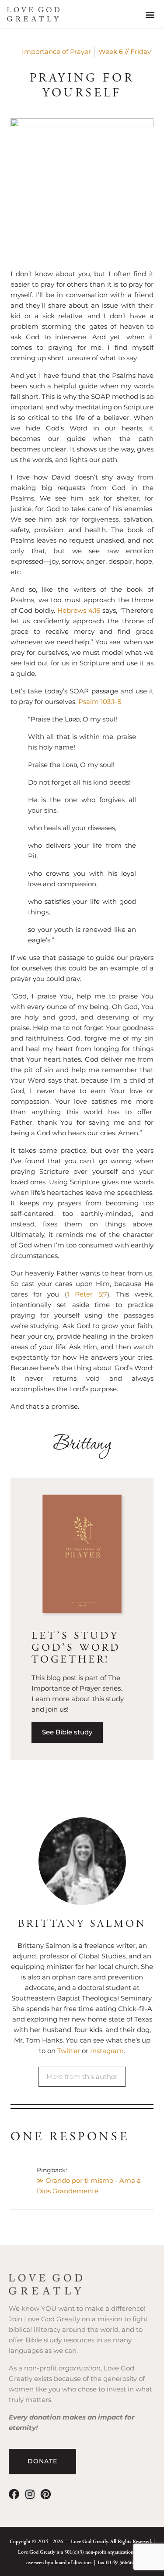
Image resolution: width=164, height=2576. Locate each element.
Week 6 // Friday (125, 52)
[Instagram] (30, 2494)
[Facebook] (14, 2494)
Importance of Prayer (56, 52)
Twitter (70, 2051)
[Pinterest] (45, 2494)
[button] (150, 14)
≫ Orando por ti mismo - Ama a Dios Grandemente (89, 2186)
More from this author (82, 2077)
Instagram (107, 2051)
